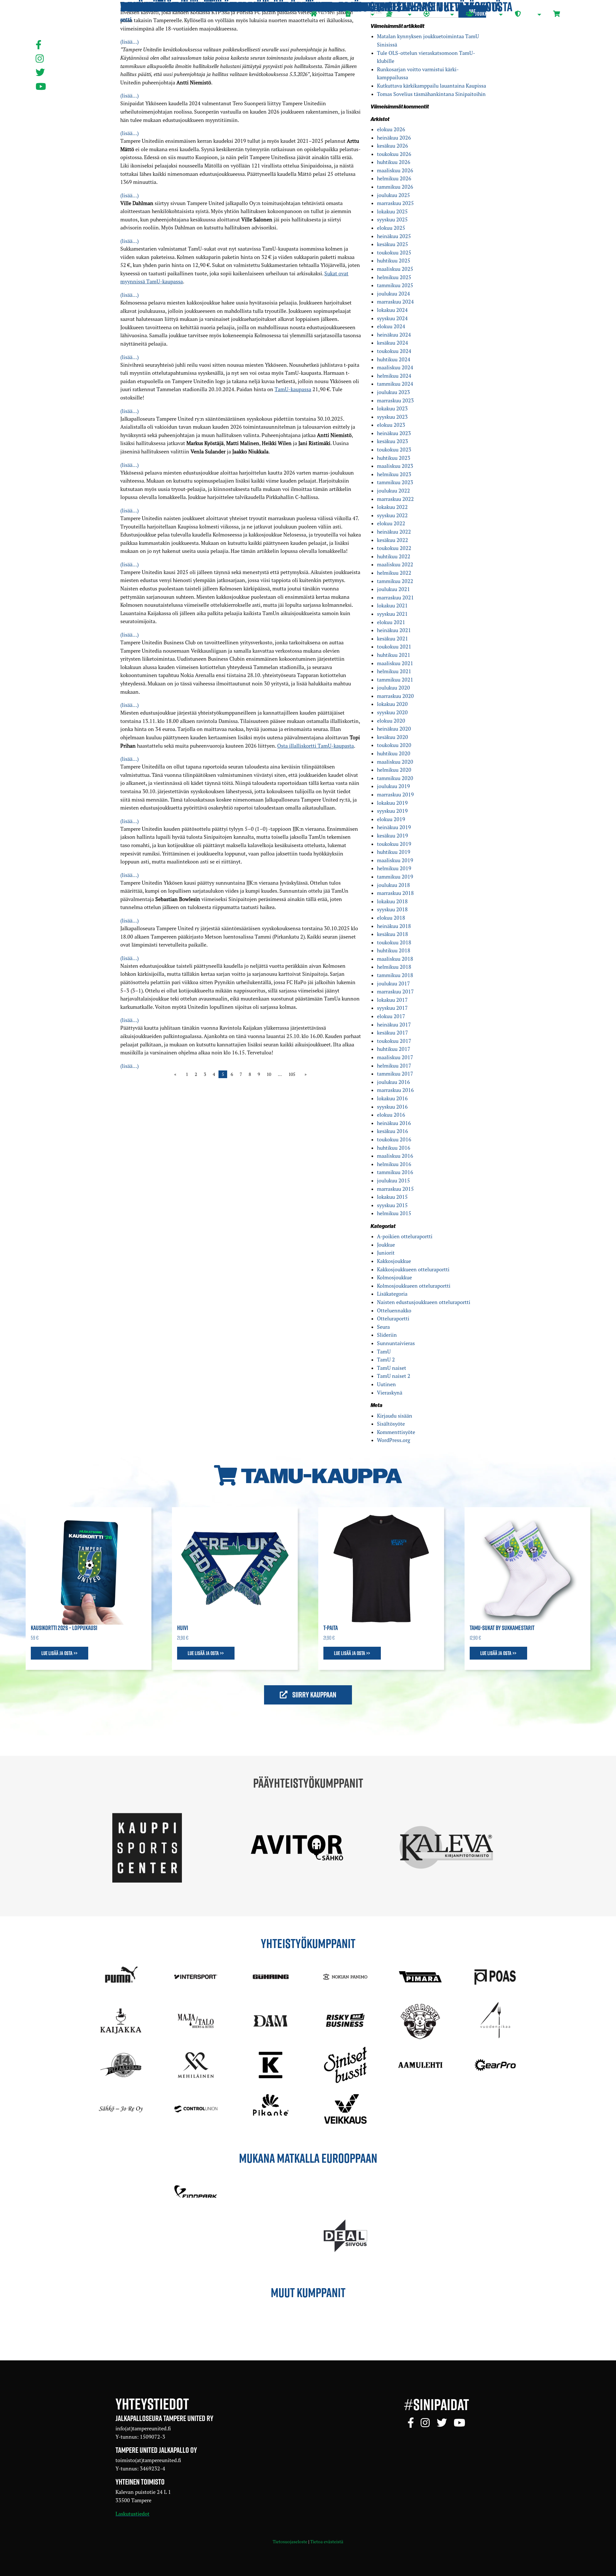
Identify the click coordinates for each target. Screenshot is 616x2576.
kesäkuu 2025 (393, 244)
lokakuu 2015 (392, 1197)
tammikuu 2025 (395, 285)
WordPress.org (394, 1440)
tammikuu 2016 (395, 1172)
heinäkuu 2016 (394, 1123)
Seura (383, 1327)
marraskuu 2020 (395, 696)
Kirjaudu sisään (395, 1416)
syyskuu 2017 (392, 1008)
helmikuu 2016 (394, 1164)
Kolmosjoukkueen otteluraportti (414, 1286)
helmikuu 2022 (394, 573)
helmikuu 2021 (394, 671)
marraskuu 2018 (395, 893)
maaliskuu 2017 (395, 1057)
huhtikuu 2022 (394, 556)
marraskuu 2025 (395, 203)
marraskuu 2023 (395, 400)
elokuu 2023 (391, 425)
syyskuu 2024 (392, 318)
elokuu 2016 (391, 1115)
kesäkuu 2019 (393, 836)
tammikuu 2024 (395, 384)
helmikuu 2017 (394, 1066)
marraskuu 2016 (395, 1090)
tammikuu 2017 (395, 1074)
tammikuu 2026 (395, 187)
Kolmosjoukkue (394, 1277)
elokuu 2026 (391, 129)
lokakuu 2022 (392, 507)
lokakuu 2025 (392, 211)
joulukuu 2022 (394, 491)
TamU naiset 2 (394, 1376)
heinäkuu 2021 (394, 630)
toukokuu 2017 (394, 1041)
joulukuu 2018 (394, 885)
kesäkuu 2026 (393, 146)
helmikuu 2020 (394, 770)
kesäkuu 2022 (393, 540)
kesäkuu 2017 (393, 1033)
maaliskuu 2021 (395, 663)
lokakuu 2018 (392, 901)
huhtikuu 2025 (394, 261)
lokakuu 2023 (392, 408)
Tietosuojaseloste (290, 2542)
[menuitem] (323, 15)
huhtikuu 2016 (394, 1148)
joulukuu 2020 (394, 688)
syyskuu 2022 (392, 515)
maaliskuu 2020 (395, 762)
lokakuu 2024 (392, 310)
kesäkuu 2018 (393, 934)
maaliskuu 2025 (395, 269)
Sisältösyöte (391, 1424)
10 (269, 1074)
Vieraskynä (390, 1393)
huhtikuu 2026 (394, 162)
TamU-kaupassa (293, 389)
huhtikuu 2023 (394, 458)
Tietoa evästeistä (327, 2542)
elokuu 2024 (391, 326)
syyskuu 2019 (392, 811)
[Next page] (304, 1074)
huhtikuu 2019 (394, 852)
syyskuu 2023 (392, 417)
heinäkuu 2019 (394, 827)
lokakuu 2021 (392, 605)
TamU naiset (392, 1368)
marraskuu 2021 (395, 597)
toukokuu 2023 (394, 450)
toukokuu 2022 (394, 548)
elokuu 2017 (391, 1016)
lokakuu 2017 (392, 1000)
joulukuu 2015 (394, 1181)
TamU (384, 1352)
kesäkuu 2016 (393, 1131)
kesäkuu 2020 (393, 737)
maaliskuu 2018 (395, 959)
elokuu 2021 (391, 622)
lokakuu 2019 (392, 803)
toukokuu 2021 (394, 647)
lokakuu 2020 (392, 704)
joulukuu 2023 (394, 392)
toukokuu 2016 (394, 1139)
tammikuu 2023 (395, 482)
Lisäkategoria (392, 1294)
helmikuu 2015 (394, 1213)
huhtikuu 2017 (394, 1049)
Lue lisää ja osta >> (60, 1653)
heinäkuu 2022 (394, 532)
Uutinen (386, 1384)
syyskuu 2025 (392, 219)
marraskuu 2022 (395, 499)
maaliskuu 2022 (395, 564)
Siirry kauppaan (314, 1695)
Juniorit (386, 1253)
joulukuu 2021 (394, 589)
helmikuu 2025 (394, 277)
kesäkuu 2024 (393, 343)
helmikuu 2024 (394, 376)
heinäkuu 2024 (394, 335)
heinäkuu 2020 (394, 729)
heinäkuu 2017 (394, 1025)
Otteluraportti (393, 1318)
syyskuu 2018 (392, 909)
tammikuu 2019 (395, 877)
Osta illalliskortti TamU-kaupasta (316, 746)
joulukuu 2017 (394, 983)
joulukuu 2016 (394, 1082)
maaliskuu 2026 (395, 170)
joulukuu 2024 (394, 294)
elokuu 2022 (391, 523)
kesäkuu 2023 (393, 441)
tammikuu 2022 (395, 581)
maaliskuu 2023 (395, 466)
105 (292, 1074)
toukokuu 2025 (394, 253)
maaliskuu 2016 (395, 1156)
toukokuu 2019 (394, 844)
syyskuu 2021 (392, 614)
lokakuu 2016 (392, 1098)
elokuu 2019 (391, 819)
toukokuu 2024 (394, 351)
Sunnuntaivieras (396, 1343)
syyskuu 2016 (392, 1107)
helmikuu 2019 (394, 868)
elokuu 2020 (391, 721)
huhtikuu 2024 (394, 359)
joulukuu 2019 (394, 786)
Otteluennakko (394, 1310)
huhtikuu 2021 (394, 655)
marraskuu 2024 (395, 302)
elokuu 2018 (391, 918)
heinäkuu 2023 (394, 433)
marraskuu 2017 (395, 992)
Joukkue (386, 1245)
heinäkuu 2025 (394, 236)
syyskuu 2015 (392, 1205)
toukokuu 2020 (394, 745)
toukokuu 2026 (394, 154)
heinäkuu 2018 (394, 926)
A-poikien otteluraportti (405, 1236)
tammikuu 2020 (395, 778)
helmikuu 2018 (394, 967)
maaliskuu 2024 (395, 367)
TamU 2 (386, 1360)
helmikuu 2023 (394, 474)
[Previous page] (177, 1074)
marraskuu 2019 (395, 794)
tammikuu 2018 (395, 975)
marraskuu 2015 (395, 1189)
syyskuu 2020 (392, 712)
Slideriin (387, 1335)
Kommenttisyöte (396, 1432)
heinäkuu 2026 (394, 138)
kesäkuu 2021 (393, 639)
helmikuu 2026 (394, 178)
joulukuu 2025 (394, 195)
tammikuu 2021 (395, 680)
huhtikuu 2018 (394, 950)
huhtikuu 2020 (394, 753)
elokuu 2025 (391, 228)
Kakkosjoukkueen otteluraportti (413, 1269)
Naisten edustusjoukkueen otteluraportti (424, 1302)
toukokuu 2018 (394, 942)
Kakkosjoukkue (394, 1261)
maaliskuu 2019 (395, 860)
